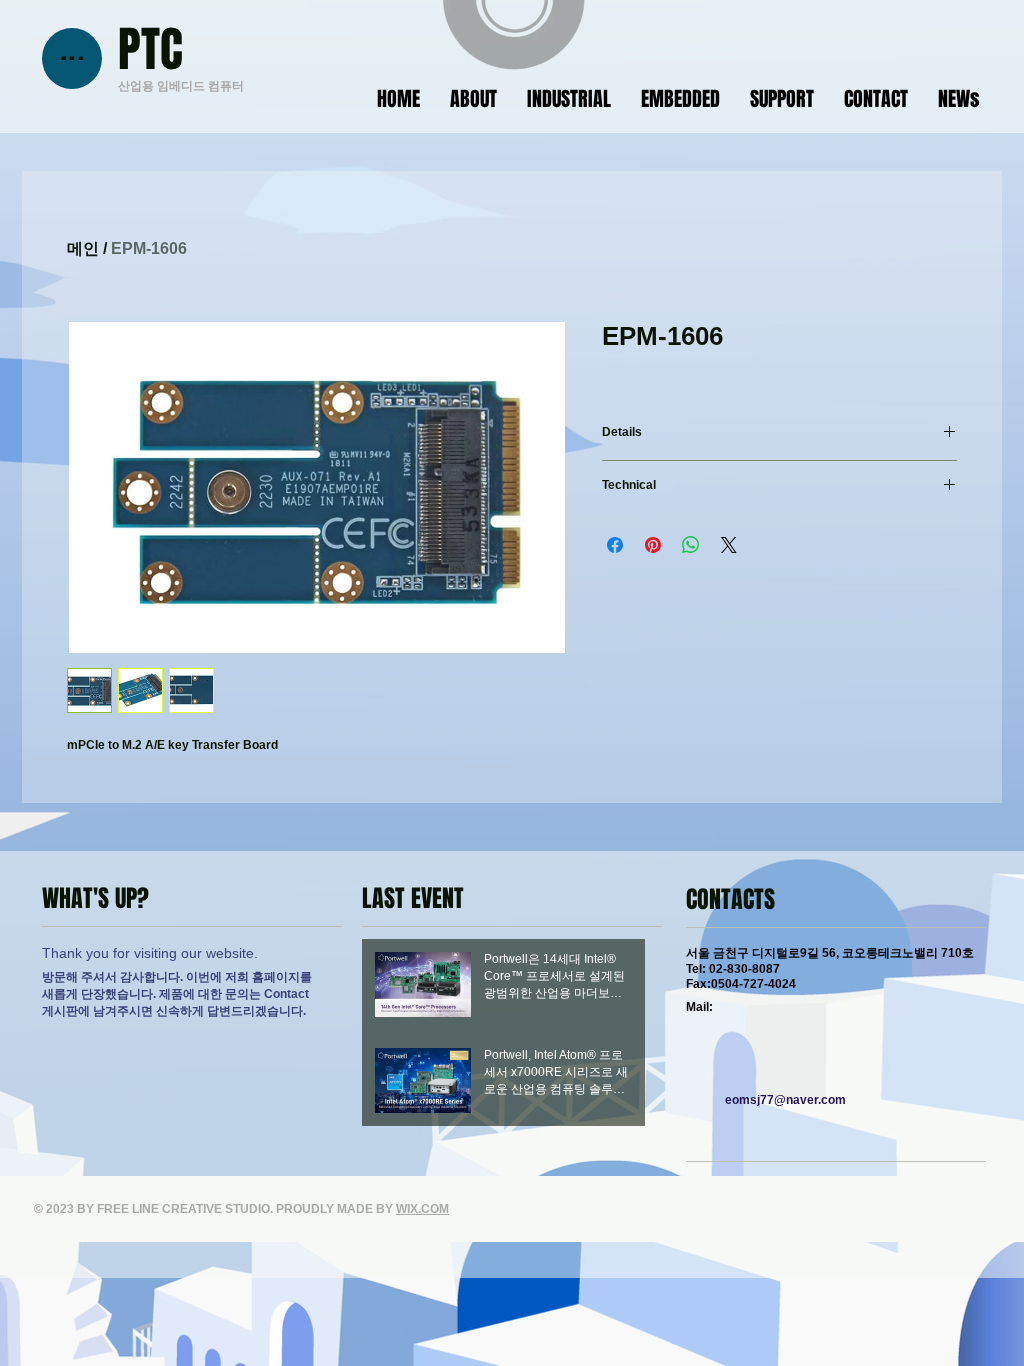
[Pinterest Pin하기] (653, 545)
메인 (83, 248)
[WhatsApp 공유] (691, 545)
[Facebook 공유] (615, 545)
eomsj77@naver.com (785, 1100)
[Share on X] (729, 545)
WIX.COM (422, 1209)
